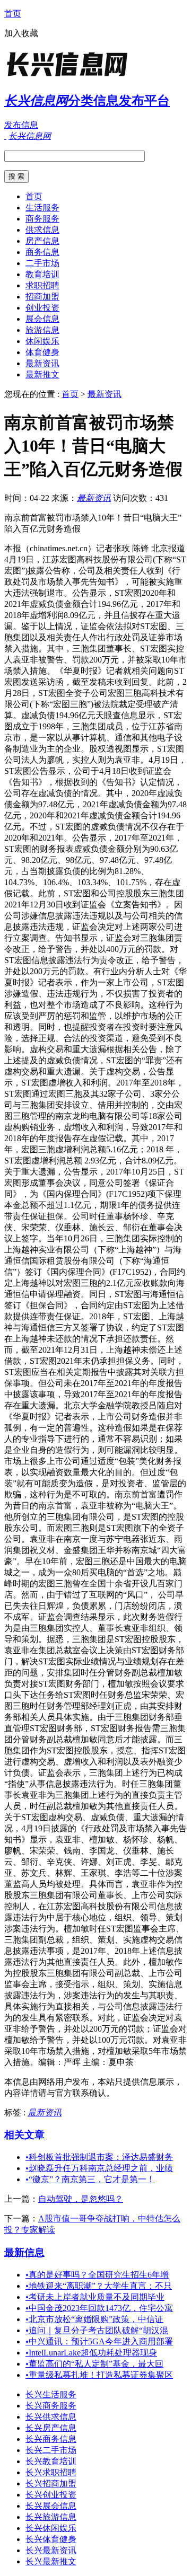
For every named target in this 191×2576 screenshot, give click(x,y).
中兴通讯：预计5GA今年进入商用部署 (99, 2341)
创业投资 (42, 308)
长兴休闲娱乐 (51, 2528)
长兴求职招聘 (51, 2472)
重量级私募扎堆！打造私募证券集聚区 (99, 2375)
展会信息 (42, 319)
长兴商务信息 (51, 2439)
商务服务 (42, 219)
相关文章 (24, 2135)
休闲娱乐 (42, 341)
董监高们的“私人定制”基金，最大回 (94, 2364)
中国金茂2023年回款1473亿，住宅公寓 (99, 2308)
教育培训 (42, 274)
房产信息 (42, 241)
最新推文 (42, 374)
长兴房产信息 (51, 2428)
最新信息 (24, 2252)
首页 (13, 14)
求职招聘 (42, 285)
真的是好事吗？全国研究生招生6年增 (97, 2275)
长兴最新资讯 (51, 2550)
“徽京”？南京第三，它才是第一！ (90, 2179)
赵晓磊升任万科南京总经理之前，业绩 (99, 2168)
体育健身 (42, 352)
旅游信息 (42, 330)
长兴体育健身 (51, 2539)
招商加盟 (42, 297)
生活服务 (42, 208)
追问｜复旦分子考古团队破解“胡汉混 (97, 2330)
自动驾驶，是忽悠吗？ (81, 2199)
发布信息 (21, 125)
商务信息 (42, 252)
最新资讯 (42, 363)
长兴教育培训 (51, 2461)
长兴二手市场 (51, 2450)
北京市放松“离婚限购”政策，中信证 (94, 2319)
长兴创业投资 (51, 2495)
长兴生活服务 (51, 2394)
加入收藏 (21, 33)
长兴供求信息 (51, 2417)
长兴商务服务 (51, 2406)
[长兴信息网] (71, 77)
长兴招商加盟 (51, 2484)
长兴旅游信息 (51, 2517)
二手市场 (42, 263)
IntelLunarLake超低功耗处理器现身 (91, 2353)
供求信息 (42, 230)
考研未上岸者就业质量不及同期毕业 (95, 2297)
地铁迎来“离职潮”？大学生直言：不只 (99, 2286)
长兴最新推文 (51, 2561)
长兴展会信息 (51, 2506)
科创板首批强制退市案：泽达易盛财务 (99, 2157)
